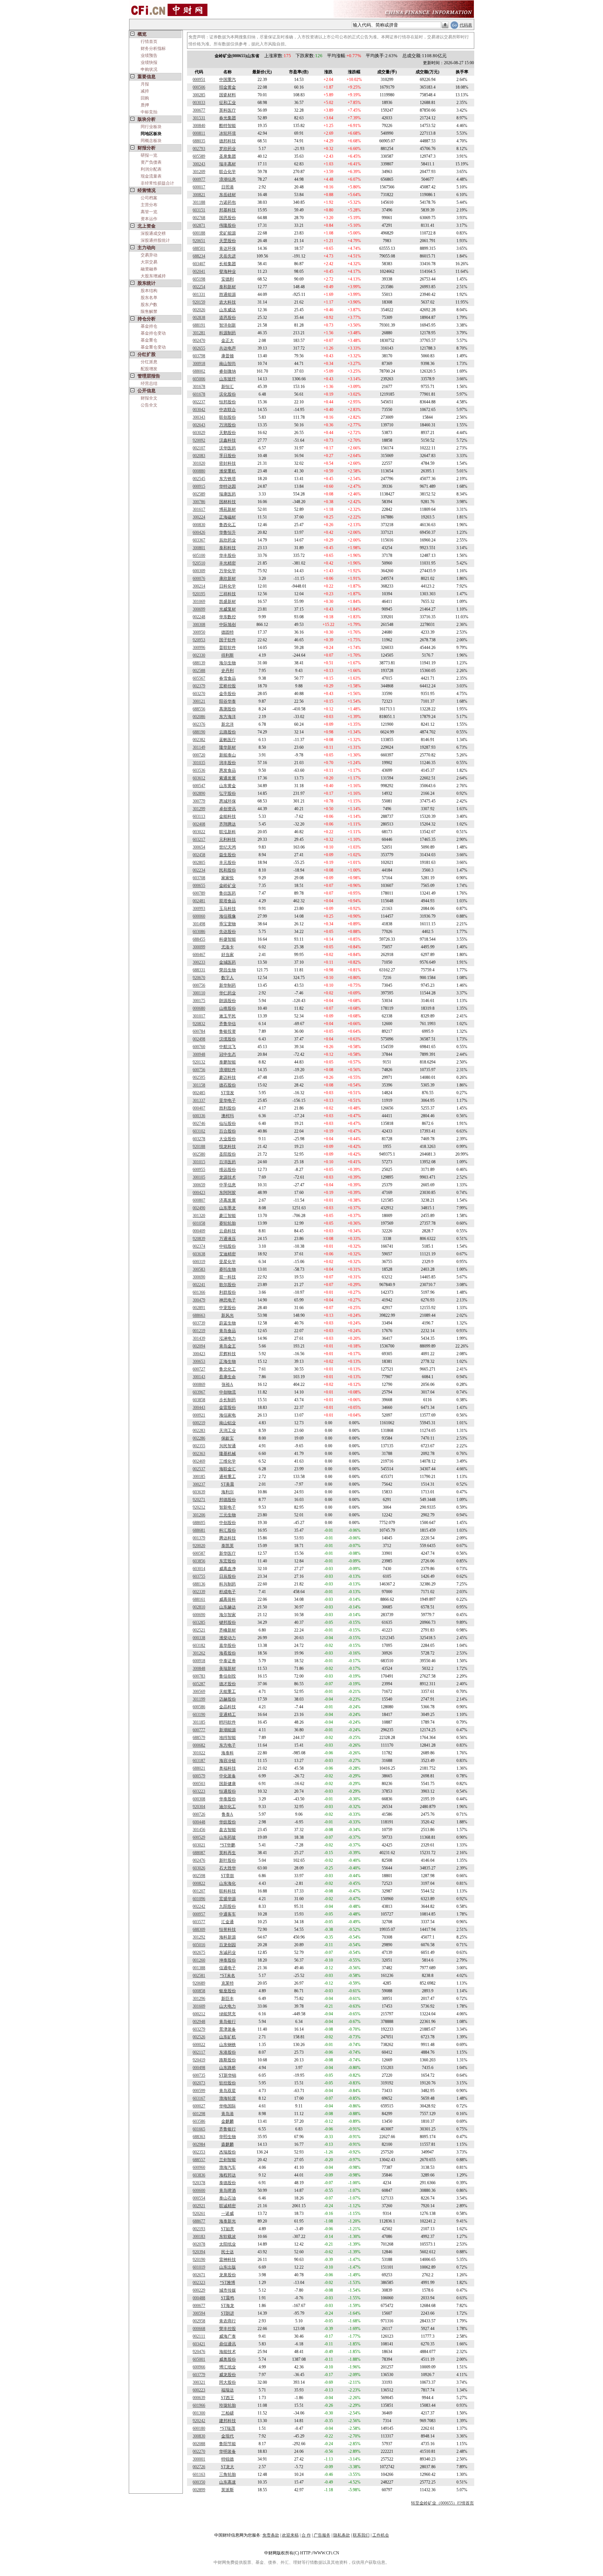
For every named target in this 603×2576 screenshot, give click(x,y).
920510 (199, 563)
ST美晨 (228, 1484)
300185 (199, 1477)
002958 (199, 2321)
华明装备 (228, 2451)
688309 (199, 1929)
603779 (199, 2375)
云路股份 (228, 732)
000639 (199, 2398)
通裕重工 (228, 1477)
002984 (199, 2144)
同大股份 (228, 2382)
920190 (199, 2260)
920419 (199, 2060)
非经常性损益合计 (157, 183)
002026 (199, 310)
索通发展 (228, 778)
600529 (199, 1837)
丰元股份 (228, 863)
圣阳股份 (228, 1154)
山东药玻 (228, 1837)
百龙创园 (228, 1945)
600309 (199, 571)
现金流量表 (151, 176)
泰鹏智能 (228, 1062)
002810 (199, 1607)
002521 (199, 1630)
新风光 (228, 1315)
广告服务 (322, 2535)
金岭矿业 (228, 886)
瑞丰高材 (228, 164)
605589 (199, 156)
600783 (199, 1676)
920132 (199, 1062)
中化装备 (228, 1776)
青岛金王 (228, 1346)
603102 (199, 1131)
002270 (199, 2451)
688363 (199, 2137)
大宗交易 (149, 262)
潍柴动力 (228, 1638)
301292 (199, 1937)
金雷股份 (228, 1408)
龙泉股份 (228, 2275)
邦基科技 (228, 210)
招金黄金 (228, 87)
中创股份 (228, 1523)
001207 (199, 1891)
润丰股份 (228, 763)
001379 (199, 1538)
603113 (199, 816)
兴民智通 (228, 1446)
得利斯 (228, 655)
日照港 (228, 187)
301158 (199, 1085)
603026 (199, 1868)
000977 (199, 179)
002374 (199, 1246)
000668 (199, 2329)
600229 (199, 2290)
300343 (199, 417)
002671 (199, 2275)
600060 (199, 916)
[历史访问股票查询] (445, 25)
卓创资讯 (228, 809)
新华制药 (228, 985)
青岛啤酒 (228, 2190)
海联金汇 (228, 1469)
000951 (199, 80)
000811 (199, 133)
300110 (199, 993)
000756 (199, 985)
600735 (199, 2075)
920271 (199, 1500)
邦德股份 (228, 1500)
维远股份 (228, 1170)
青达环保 (228, 248)
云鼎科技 (228, 1231)
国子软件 (228, 640)
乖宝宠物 (228, 924)
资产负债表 (151, 162)
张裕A (227, 1384)
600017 (199, 187)
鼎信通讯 (228, 2344)
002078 (199, 2244)
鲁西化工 (228, 525)
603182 (199, 1645)
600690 (199, 1615)
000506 (199, 87)
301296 (199, 1999)
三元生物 (228, 1515)
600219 (199, 1423)
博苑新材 (228, 509)
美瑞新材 (228, 1668)
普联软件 (228, 648)
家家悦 (228, 878)
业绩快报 (149, 62)
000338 (199, 1638)
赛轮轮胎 (228, 1223)
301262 (199, 1653)
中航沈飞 (228, 1047)
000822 (199, 1883)
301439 (199, 1338)
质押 (145, 105)
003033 (199, 103)
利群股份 (228, 1292)
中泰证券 (228, 1661)
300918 (199, 364)
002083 (199, 456)
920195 (199, 594)
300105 (199, 1177)
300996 (199, 648)
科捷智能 (228, 939)
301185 (199, 1722)
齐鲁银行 (228, 2129)
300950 (199, 632)
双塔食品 (228, 901)
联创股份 (228, 417)
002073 (199, 2083)
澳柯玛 (228, 1116)
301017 (199, 1016)
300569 (199, 1692)
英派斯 (228, 2490)
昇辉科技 (228, 1354)
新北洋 (228, 724)
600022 (199, 2045)
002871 (199, 225)
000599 (199, 2091)
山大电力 (228, 2006)
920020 (199, 1546)
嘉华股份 (228, 1645)
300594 (199, 2313)
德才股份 (228, 1684)
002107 (199, 448)
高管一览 (149, 212)
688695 (199, 1523)
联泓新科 (228, 832)
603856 (199, 1561)
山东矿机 (228, 2037)
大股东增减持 (153, 276)
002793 (199, 149)
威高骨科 (228, 1599)
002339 (199, 1592)
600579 (199, 1776)
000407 (199, 1108)
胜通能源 (228, 294)
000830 (199, 525)
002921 (199, 2206)
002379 (199, 686)
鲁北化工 (228, 1369)
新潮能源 (228, 1730)
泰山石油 (228, 2198)
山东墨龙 (228, 1208)
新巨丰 (228, 1999)
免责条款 (271, 2535)
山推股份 (228, 1008)
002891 (199, 1308)
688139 (199, 663)
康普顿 (228, 356)
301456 (199, 1830)
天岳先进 (228, 256)
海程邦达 (228, 2175)
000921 (199, 1415)
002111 (199, 2336)
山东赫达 (228, 1607)
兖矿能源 (228, 233)
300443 (199, 1408)
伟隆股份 (228, 225)
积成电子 (228, 1592)
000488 (199, 2298)
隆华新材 (228, 747)
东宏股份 (228, 1561)
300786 (199, 502)
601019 (199, 2267)
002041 (199, 271)
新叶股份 (228, 1860)
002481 (199, 901)
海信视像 (228, 916)
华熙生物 (228, 2137)
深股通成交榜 (153, 233)
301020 (199, 463)
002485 (199, 1093)
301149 (199, 747)
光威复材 (228, 609)
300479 (199, 1300)
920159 (199, 302)
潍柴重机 (228, 471)
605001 (199, 2359)
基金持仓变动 (153, 333)
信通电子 (228, 1968)
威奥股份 (228, 2359)
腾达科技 (228, 1538)
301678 (199, 387)
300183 (199, 2237)
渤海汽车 (228, 2167)
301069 (199, 602)
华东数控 (228, 617)
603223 (199, 1791)
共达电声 (228, 348)
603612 (199, 778)
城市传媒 (228, 2290)
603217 (199, 839)
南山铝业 (228, 1423)
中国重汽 (228, 80)
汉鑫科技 (228, 440)
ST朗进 (228, 2313)
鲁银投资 (228, 1031)
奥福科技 (228, 1768)
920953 (199, 640)
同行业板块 (151, 127)
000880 (199, 471)
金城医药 (228, 962)
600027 (199, 2106)
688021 (199, 1768)
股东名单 (149, 298)
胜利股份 (228, 1108)
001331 (199, 294)
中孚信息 (228, 1185)
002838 (199, 318)
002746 (199, 1123)
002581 (199, 1976)
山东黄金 (228, 786)
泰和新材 (228, 287)
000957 (199, 1914)
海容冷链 (228, 1761)
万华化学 (228, 571)
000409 (199, 1231)
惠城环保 (228, 801)
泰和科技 (228, 548)
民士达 (228, 2252)
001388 (199, 1968)
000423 (199, 1193)
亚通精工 (228, 1715)
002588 (199, 671)
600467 (199, 955)
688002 (199, 371)
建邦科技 (228, 2421)
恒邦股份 (228, 402)
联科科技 (228, 1891)
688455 (199, 939)
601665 (199, 2129)
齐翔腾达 (228, 824)
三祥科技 (228, 594)
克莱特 (228, 1983)
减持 (145, 91)
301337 (199, 1100)
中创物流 (228, 1392)
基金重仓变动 (153, 347)
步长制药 (228, 1400)
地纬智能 (228, 1738)
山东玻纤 (228, 379)
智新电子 (228, 1507)
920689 (199, 1983)
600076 (199, 578)
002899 (199, 2490)
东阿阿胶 (228, 1193)
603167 (199, 2098)
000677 (199, 2306)
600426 (199, 532)
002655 (199, 348)
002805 (199, 863)
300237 (199, 1484)
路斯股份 (228, 2060)
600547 (199, 786)
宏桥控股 (228, 686)
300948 (199, 1054)
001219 (199, 1331)
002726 (199, 2467)
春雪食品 (228, 678)
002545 (199, 479)
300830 (199, 2436)
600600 (199, 2190)
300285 (199, 95)
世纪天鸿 (228, 847)
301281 (199, 333)
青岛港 (228, 2114)
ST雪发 (228, 1093)
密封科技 (228, 463)
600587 (199, 1553)
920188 (199, 1147)
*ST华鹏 (228, 1845)
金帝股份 (228, 694)
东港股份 (228, 2052)
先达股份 (228, 932)
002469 (199, 1461)
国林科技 (228, 502)
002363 (199, 1454)
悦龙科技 (228, 1147)
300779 (199, 801)
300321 (199, 2382)
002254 (199, 287)
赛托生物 (228, 1269)
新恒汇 (228, 387)
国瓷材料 (228, 95)
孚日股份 (228, 456)
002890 (199, 793)
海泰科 (228, 1753)
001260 (199, 1960)
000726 (199, 1814)
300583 (199, 1269)
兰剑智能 (228, 2160)
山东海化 (228, 1883)
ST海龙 (228, 2306)
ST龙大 (228, 2467)
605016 (199, 1945)
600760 (199, 1047)
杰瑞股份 (228, 2152)
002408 (199, 824)
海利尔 (228, 1492)
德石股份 (228, 1085)
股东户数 (149, 305)
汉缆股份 (228, 1039)
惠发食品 (228, 770)
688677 (199, 2221)
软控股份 (228, 2083)
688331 (199, 970)
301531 (199, 118)
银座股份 (228, 1991)
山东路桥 (228, 2068)
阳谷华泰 (228, 701)
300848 (199, 1668)
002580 (199, 1154)
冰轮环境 (228, 133)
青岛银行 (228, 2022)
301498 (199, 924)
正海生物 (228, 1361)
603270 (199, 694)
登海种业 (228, 271)
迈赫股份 (228, 1699)
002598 (199, 1876)
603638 (199, 1254)
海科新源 (228, 1937)
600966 (199, 2367)
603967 (199, 1392)
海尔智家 (228, 1615)
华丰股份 (228, 555)
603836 (199, 2175)
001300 (199, 2413)
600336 (199, 1116)
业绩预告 (149, 55)
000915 (199, 486)
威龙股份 (228, 2375)
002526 (199, 2037)
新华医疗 (228, 1553)
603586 (199, 2121)
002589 (199, 494)
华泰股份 (228, 1799)
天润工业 (228, 1431)
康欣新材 (228, 578)
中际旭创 (228, 625)
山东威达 (228, 310)
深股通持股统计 (155, 240)
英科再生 (228, 1853)
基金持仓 (149, 326)
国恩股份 (228, 218)
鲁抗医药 (228, 893)
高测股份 (228, 709)
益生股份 (228, 855)
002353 (199, 2152)
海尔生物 (228, 663)
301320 (199, 1216)
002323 (199, 2283)
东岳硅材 (228, 195)
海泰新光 (228, 2221)
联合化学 (228, 172)
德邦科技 (228, 141)
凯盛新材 (228, 602)
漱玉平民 (228, 1016)
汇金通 (228, 1922)
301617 (199, 509)
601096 (199, 1899)
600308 (199, 1799)
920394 (199, 2252)
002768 (199, 218)
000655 (199, 886)
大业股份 (228, 1139)
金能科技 (228, 816)
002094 (199, 1346)
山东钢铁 (228, 2045)
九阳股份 (228, 1906)
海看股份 (228, 1653)
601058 (199, 1223)
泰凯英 (228, 1546)
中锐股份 (228, 1246)
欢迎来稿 (290, 2535)
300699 (199, 609)
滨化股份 (228, 394)
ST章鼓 (228, 1876)
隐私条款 (342, 2535)
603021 (199, 1845)
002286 (199, 1438)
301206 (199, 1515)
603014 (199, 1569)
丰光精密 (228, 563)
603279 (199, 2029)
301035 (199, 763)
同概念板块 (151, 141)
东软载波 (228, 2237)
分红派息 (149, 362)
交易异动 (149, 255)
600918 (199, 1661)
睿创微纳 (228, 371)
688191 (199, 325)
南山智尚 (228, 364)
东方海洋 (228, 717)
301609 (199, 2006)
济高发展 (228, 1200)
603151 (199, 210)
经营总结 (149, 383)
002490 (199, 1208)
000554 (199, 2198)
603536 (199, 770)
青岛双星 (228, 2091)
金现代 (228, 2436)
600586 (199, 1707)
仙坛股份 (228, 1123)
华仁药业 (228, 993)
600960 (199, 2167)
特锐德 (228, 2459)
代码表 (466, 25)
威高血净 (228, 1569)
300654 (199, 847)
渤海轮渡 (228, 2098)
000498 (199, 2068)
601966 (199, 2405)
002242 (199, 1906)
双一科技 (228, 1277)
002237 (199, 402)
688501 (199, 248)
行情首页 (149, 42)
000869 (199, 1384)
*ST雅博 (228, 2283)
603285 (199, 1622)
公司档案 (149, 198)
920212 (199, 1507)
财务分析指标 (153, 48)
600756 (199, 1070)
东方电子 (228, 1745)
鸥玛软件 (228, 1722)
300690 (199, 1277)
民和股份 (228, 870)
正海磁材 (228, 517)
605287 (199, 1684)
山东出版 (228, 2267)
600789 (199, 893)
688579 (199, 1738)
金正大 (228, 341)
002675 (199, 1952)
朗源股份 (228, 1001)
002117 (199, 2052)
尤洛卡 (228, 947)
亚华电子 (228, 1100)
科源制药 (228, 333)
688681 (199, 1530)
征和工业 (228, 103)
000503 (199, 1784)
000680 (199, 1008)
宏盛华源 (228, 1899)
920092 (199, 440)
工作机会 (381, 2535)
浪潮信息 (228, 179)
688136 (199, 1584)
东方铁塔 (228, 479)
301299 (199, 809)
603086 (199, 932)
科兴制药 (228, 1584)
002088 (199, 2444)
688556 (199, 709)
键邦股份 (228, 1622)
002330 (199, 655)
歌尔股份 (228, 1285)
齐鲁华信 (228, 1024)
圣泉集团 (228, 156)
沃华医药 (228, 448)
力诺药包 (228, 202)
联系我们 (361, 2535)
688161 (199, 1599)
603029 (199, 433)
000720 (199, 755)
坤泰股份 (228, 1960)
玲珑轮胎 (228, 2405)
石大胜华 (228, 1868)
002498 (199, 1039)
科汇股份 (228, 1530)
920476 (199, 2352)
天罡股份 (228, 241)
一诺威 (228, 2213)
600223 (199, 2390)
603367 (199, 540)
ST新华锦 (228, 2075)
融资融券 (149, 269)
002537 (199, 1469)
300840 (199, 126)
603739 (199, 1323)
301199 (199, 1699)
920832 (199, 1024)
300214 (199, 586)
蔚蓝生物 (228, 1323)
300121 (199, 701)
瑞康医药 (228, 494)
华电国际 (228, 2106)
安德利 (228, 279)
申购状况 (149, 69)
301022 (199, 1753)
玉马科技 (228, 909)
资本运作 (149, 219)
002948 (199, 2022)
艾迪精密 (228, 1254)
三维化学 (228, 1461)
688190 (199, 732)
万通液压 (228, 1239)
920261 (199, 2213)
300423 (199, 1354)
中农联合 (228, 410)
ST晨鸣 (228, 2298)
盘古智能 (228, 1830)
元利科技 (228, 839)
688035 (199, 141)
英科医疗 (228, 110)
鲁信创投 (228, 1676)
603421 (199, 2344)
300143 (199, 1377)
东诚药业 (228, 1952)
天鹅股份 (228, 433)
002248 (199, 617)
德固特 (228, 632)
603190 (199, 1715)
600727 (199, 1369)
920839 (199, 1239)
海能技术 (228, 2352)
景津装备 (228, 2029)
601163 (199, 2474)
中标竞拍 (149, 112)
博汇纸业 (228, 2367)
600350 (199, 2482)
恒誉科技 (228, 1929)
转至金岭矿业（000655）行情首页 (442, 2503)
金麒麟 (228, 2121)
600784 (199, 1031)
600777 (199, 1730)
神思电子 (228, 1300)
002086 (199, 717)
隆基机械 (228, 1454)
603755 (199, 1576)
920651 (199, 241)
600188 (199, 233)
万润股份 (228, 425)
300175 (199, 1001)
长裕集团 (228, 264)
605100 (199, 555)
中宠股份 (228, 1308)
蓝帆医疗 (228, 740)
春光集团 (228, 118)
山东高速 (228, 2482)
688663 (199, 1315)
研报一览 (149, 155)
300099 (199, 947)
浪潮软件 (228, 1070)
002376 (199, 724)
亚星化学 (228, 1262)
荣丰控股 (228, 2329)
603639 (199, 1492)
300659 (199, 1185)
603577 (199, 1922)
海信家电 (228, 1415)
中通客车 (228, 1914)
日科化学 (228, 586)
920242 (199, 2421)
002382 (199, 740)
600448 (199, 1822)
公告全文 (149, 405)
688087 (199, 1853)
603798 (199, 356)
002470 (199, 341)
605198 (199, 279)
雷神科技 (228, 2260)
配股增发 (149, 369)
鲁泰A (227, 1814)
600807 (199, 1200)
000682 (199, 1745)
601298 (199, 2114)
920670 (199, 978)
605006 (199, 379)
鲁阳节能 (228, 2444)
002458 (199, 855)
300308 (199, 625)
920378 (199, 2183)
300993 (199, 909)
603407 (199, 264)
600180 (199, 2428)
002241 (199, 1285)
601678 (199, 394)
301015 (199, 1162)
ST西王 (228, 2398)
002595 (199, 1077)
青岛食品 (228, 1331)
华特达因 (228, 486)
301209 (199, 172)
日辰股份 (228, 1576)
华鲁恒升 (228, 532)
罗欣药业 (228, 149)
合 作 (306, 2535)
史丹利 (228, 671)
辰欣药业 (228, 540)
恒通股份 (228, 1791)
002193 (199, 2229)
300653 (199, 1361)
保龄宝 (228, 1438)
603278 (199, 1139)
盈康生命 (228, 1377)
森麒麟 (228, 2144)
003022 (199, 832)
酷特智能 (228, 126)
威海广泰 (228, 2336)
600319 (199, 1262)
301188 (199, 202)
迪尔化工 (228, 1807)
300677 (199, 110)
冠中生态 (228, 1054)
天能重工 (228, 1692)
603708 (199, 878)
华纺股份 (228, 1822)
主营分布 (149, 205)
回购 (145, 98)
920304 (199, 1807)
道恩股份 (228, 318)
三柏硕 (228, 2413)
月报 (145, 84)
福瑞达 (228, 2390)
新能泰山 (228, 755)
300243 (199, 164)
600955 (199, 1170)
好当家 (228, 955)
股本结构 (149, 291)
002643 (199, 425)
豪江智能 (228, 1216)
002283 (199, 1431)
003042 (199, 410)
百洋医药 (228, 1162)
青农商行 (228, 2321)
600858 (199, 1991)
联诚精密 (228, 2206)
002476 (199, 1860)
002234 (199, 870)
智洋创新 (228, 325)
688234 (199, 256)
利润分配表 (151, 169)
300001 (199, 2459)
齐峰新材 (228, 1630)
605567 (199, 678)
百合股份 (228, 1131)
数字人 (228, 978)
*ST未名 (228, 1976)
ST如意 (228, 2229)
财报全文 (149, 398)
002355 (199, 1446)
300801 (199, 548)
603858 (199, 1400)
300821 (199, 195)
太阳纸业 (228, 2244)
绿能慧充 (228, 2014)
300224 (199, 517)
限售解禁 (149, 312)
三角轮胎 (228, 2474)
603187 (199, 1761)
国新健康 (228, 1784)
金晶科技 (228, 1707)
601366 (199, 1292)
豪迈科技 (228, 1077)
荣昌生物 (228, 970)
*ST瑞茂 (228, 2428)
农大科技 (228, 302)
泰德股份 (228, 2183)
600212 (199, 2014)
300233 (199, 962)
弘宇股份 (228, 793)
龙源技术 (228, 1177)
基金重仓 (149, 340)
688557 (199, 2160)
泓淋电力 (228, 1338)
